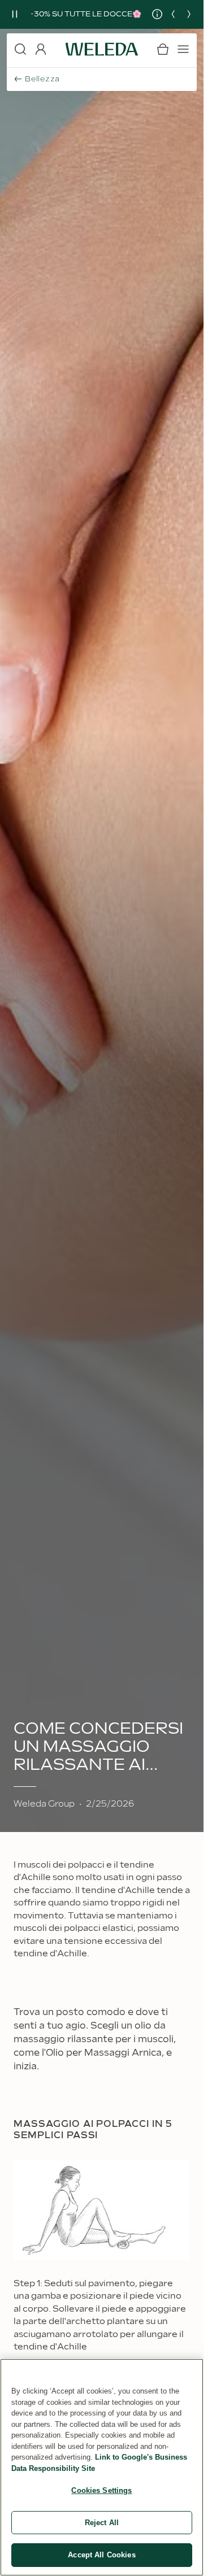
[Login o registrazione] (41, 49)
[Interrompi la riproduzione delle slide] (15, 14)
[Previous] (173, 14)
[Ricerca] (20, 49)
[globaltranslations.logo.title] (102, 49)
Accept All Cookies (101, 2555)
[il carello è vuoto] (163, 49)
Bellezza (42, 79)
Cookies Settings (101, 2490)
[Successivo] (189, 14)
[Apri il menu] (183, 49)
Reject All (102, 2523)
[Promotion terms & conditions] (152, 14)
